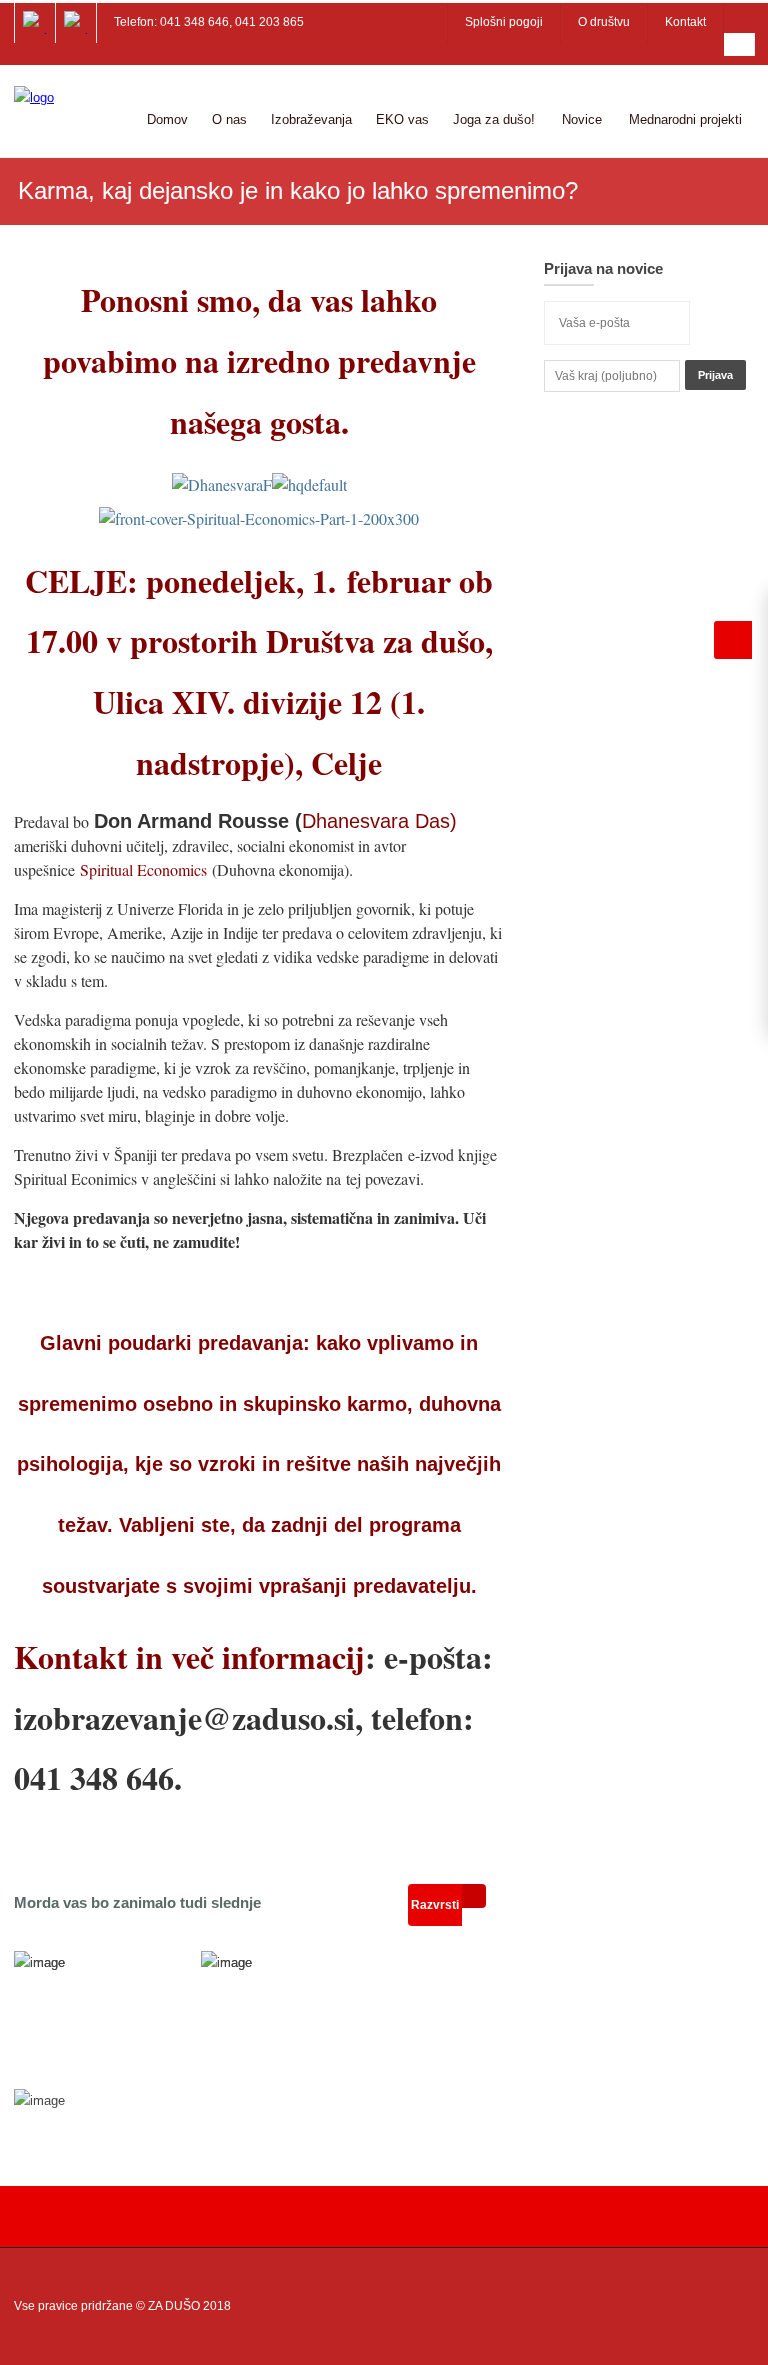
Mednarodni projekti (685, 119)
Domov (167, 119)
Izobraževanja (311, 119)
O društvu (604, 22)
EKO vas (402, 119)
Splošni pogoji (504, 22)
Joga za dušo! (494, 119)
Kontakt (685, 22)
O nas (229, 119)
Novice (582, 119)
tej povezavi (383, 1178)
